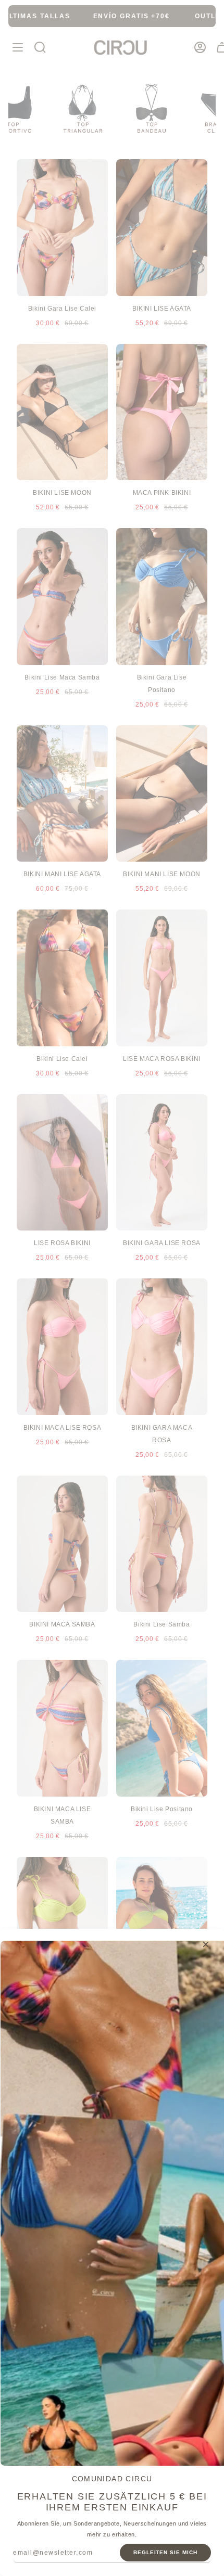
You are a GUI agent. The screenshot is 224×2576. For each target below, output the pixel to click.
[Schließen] (206, 1944)
